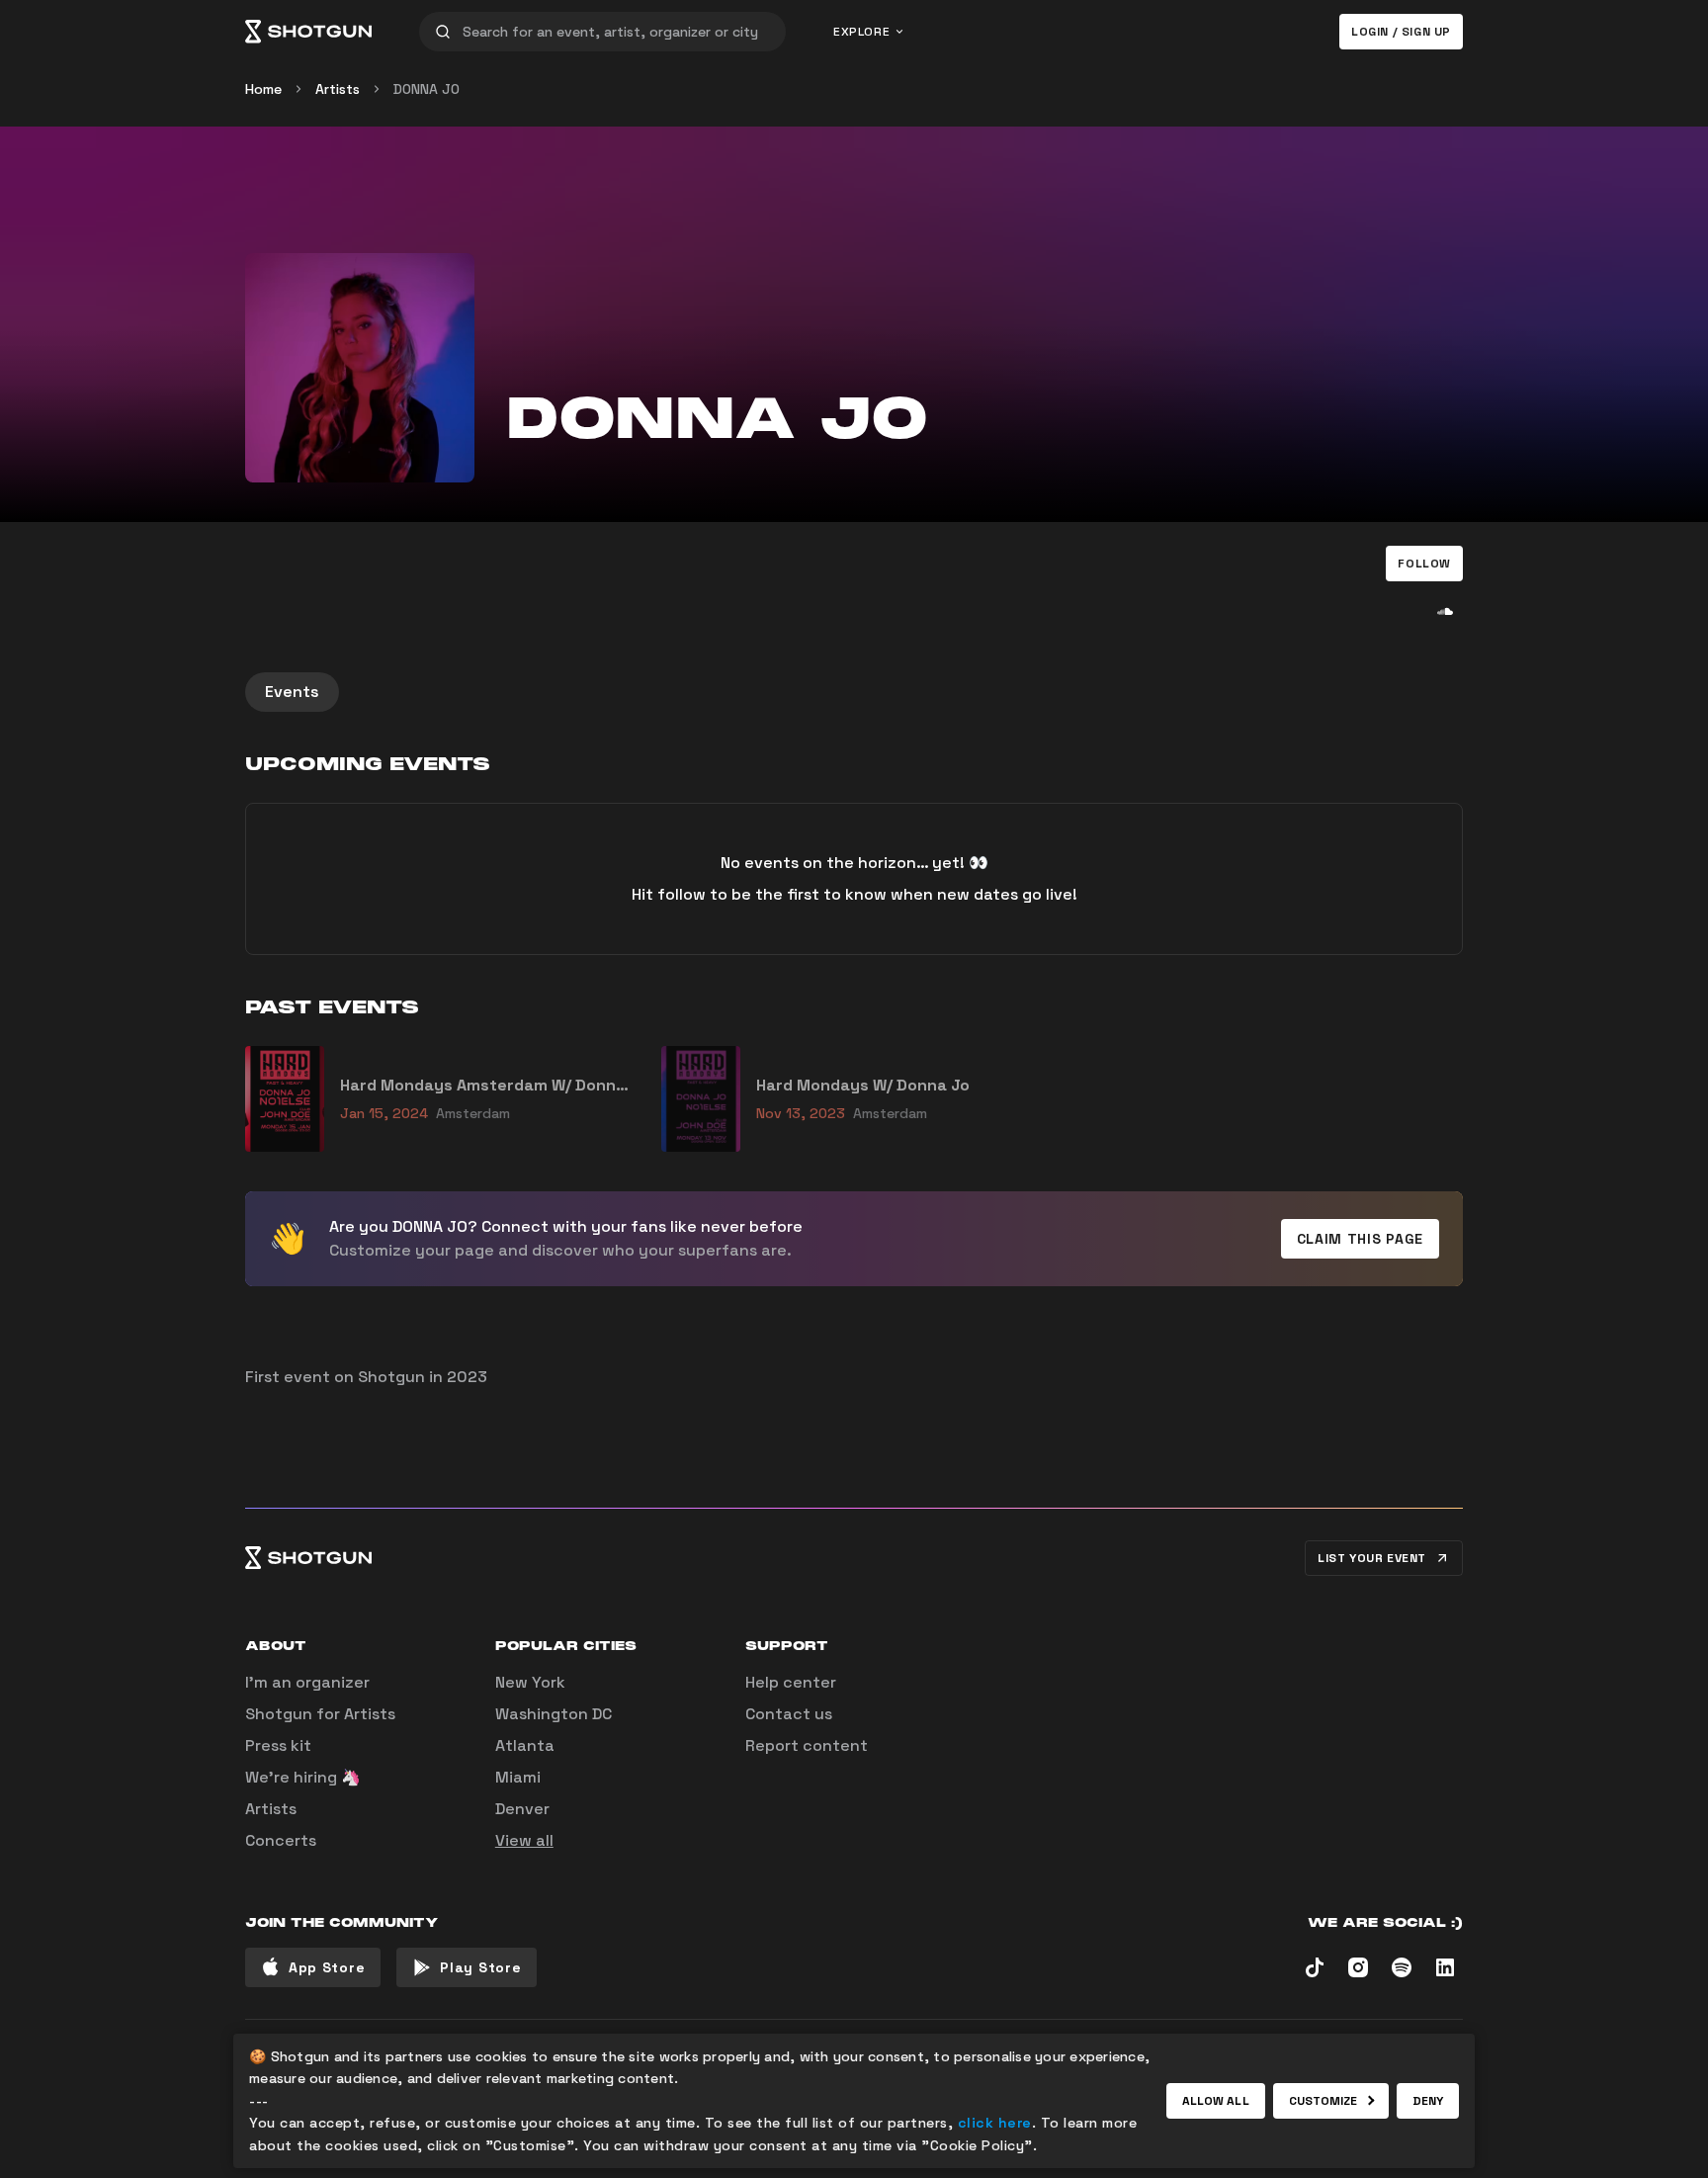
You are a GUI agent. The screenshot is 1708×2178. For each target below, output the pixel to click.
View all (524, 1840)
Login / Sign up (1401, 32)
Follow (1424, 564)
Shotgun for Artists (320, 1714)
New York (530, 1682)
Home (263, 89)
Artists (338, 89)
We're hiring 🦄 (303, 1777)
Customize (1324, 2101)
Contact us (789, 1714)
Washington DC (554, 1714)
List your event (1372, 1558)
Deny (1428, 2101)
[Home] (308, 32)
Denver (522, 1809)
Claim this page (1361, 1239)
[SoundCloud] (1445, 611)
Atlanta (525, 1745)
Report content (807, 1745)
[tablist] (854, 692)
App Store (327, 1967)
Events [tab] (292, 692)
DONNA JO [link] (427, 89)
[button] (1424, 564)
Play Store (480, 1967)
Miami (518, 1777)
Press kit (278, 1745)
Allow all (1216, 2101)
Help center (791, 1682)
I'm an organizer (307, 1682)
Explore (861, 32)
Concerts (281, 1840)
